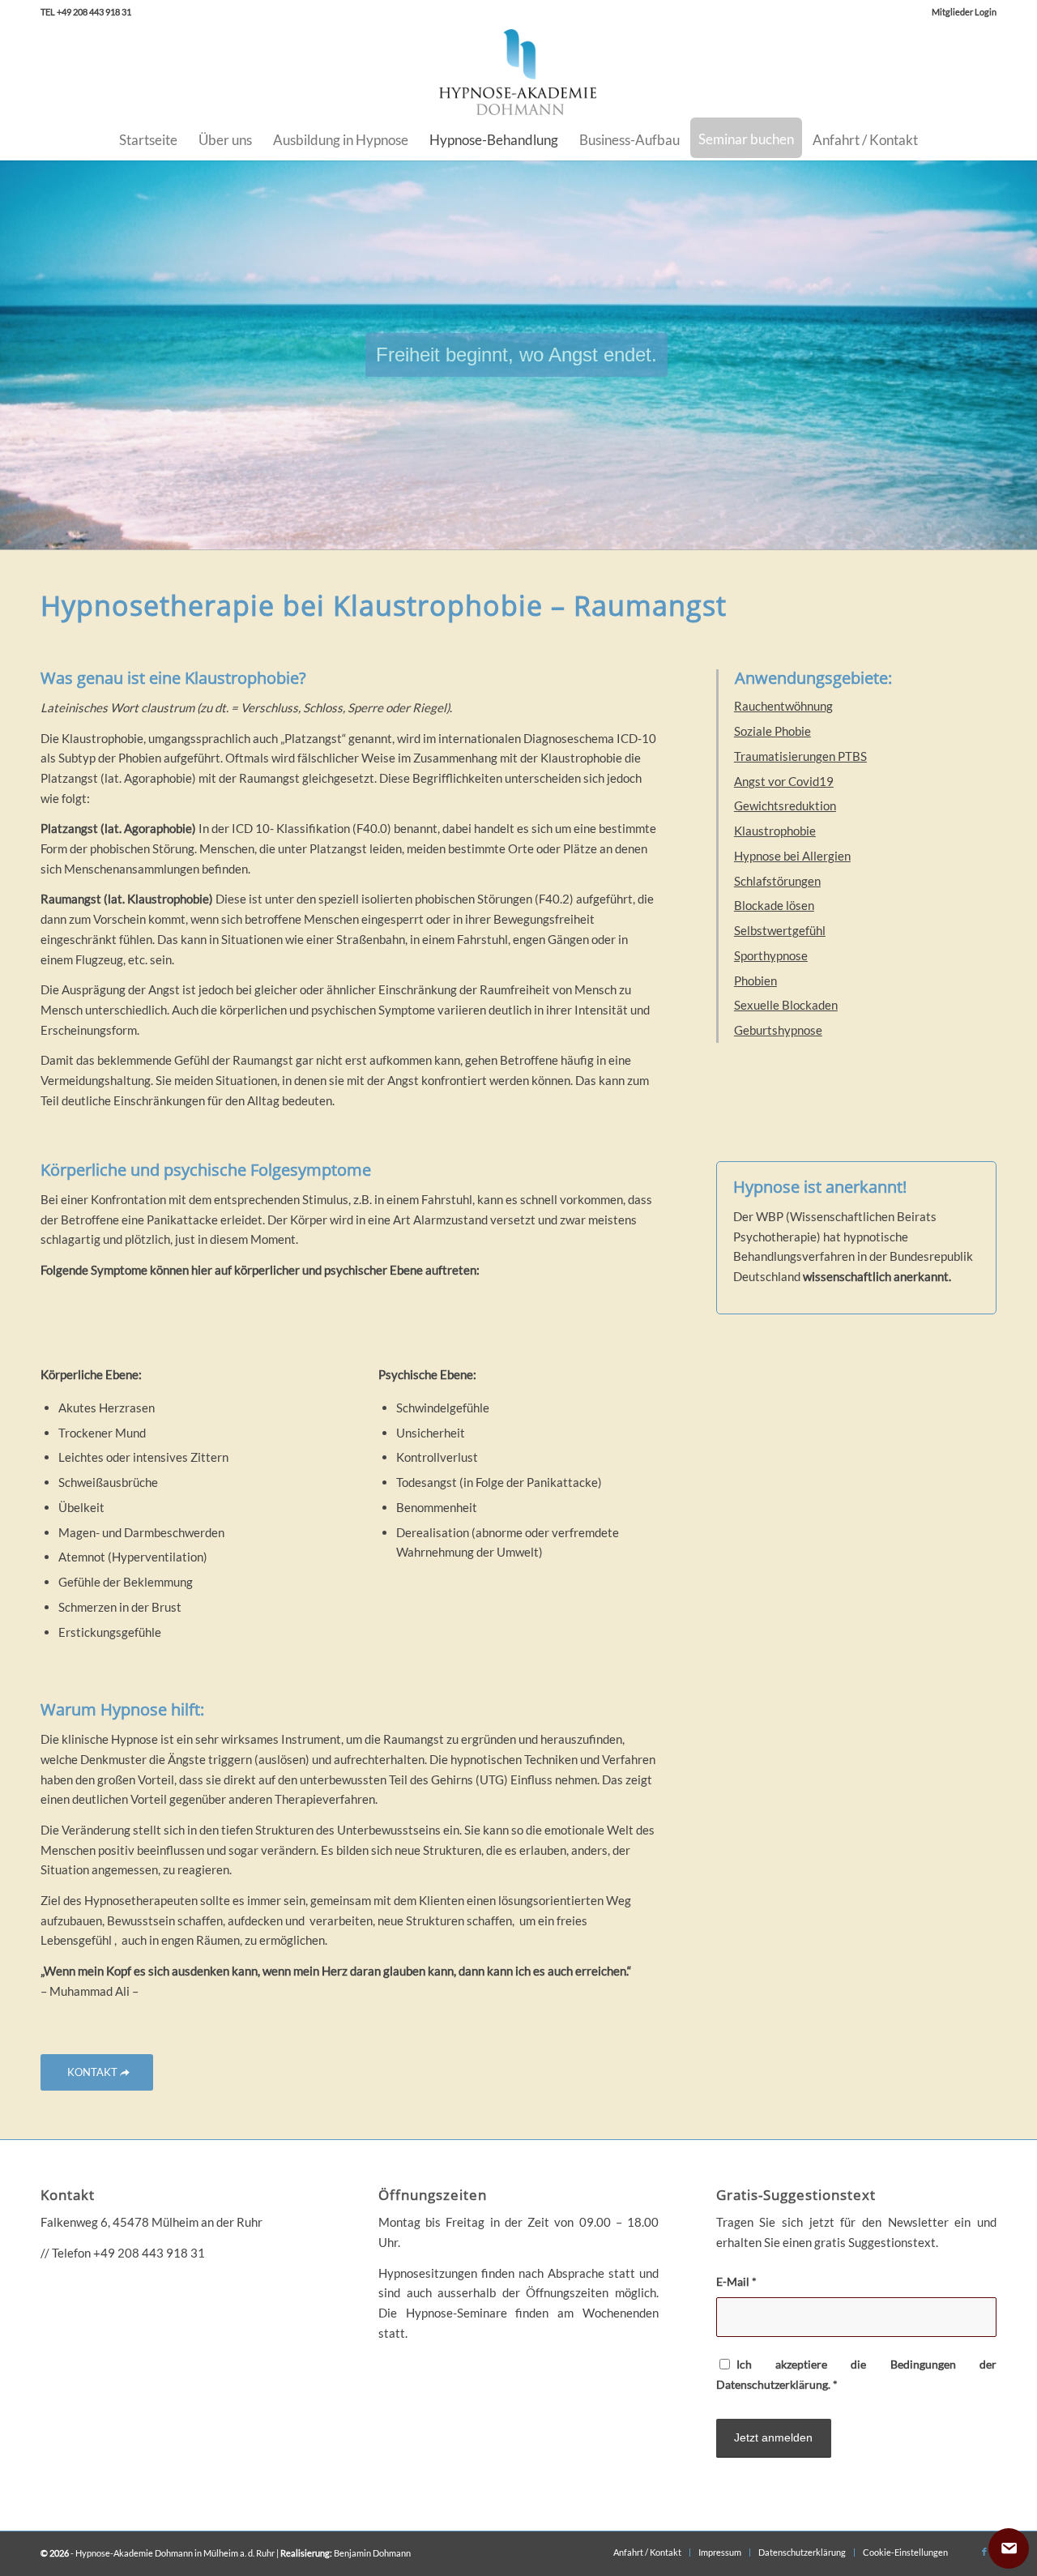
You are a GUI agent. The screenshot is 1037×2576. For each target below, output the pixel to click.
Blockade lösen (774, 905)
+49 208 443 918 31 (149, 2253)
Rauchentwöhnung (783, 706)
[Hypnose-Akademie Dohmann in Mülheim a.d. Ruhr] (518, 72)
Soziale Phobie (772, 731)
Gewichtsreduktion (785, 805)
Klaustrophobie (775, 831)
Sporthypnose (771, 955)
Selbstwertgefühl (780, 930)
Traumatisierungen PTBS (800, 756)
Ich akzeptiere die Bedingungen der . (856, 2374)
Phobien (755, 980)
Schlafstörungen (777, 881)
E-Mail (736, 2281)
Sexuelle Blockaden (786, 1005)
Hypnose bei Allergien (792, 856)
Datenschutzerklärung (772, 2384)
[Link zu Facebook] (984, 2552)
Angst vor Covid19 (784, 781)
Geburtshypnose (778, 1030)
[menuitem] (960, 12)
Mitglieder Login (964, 12)
